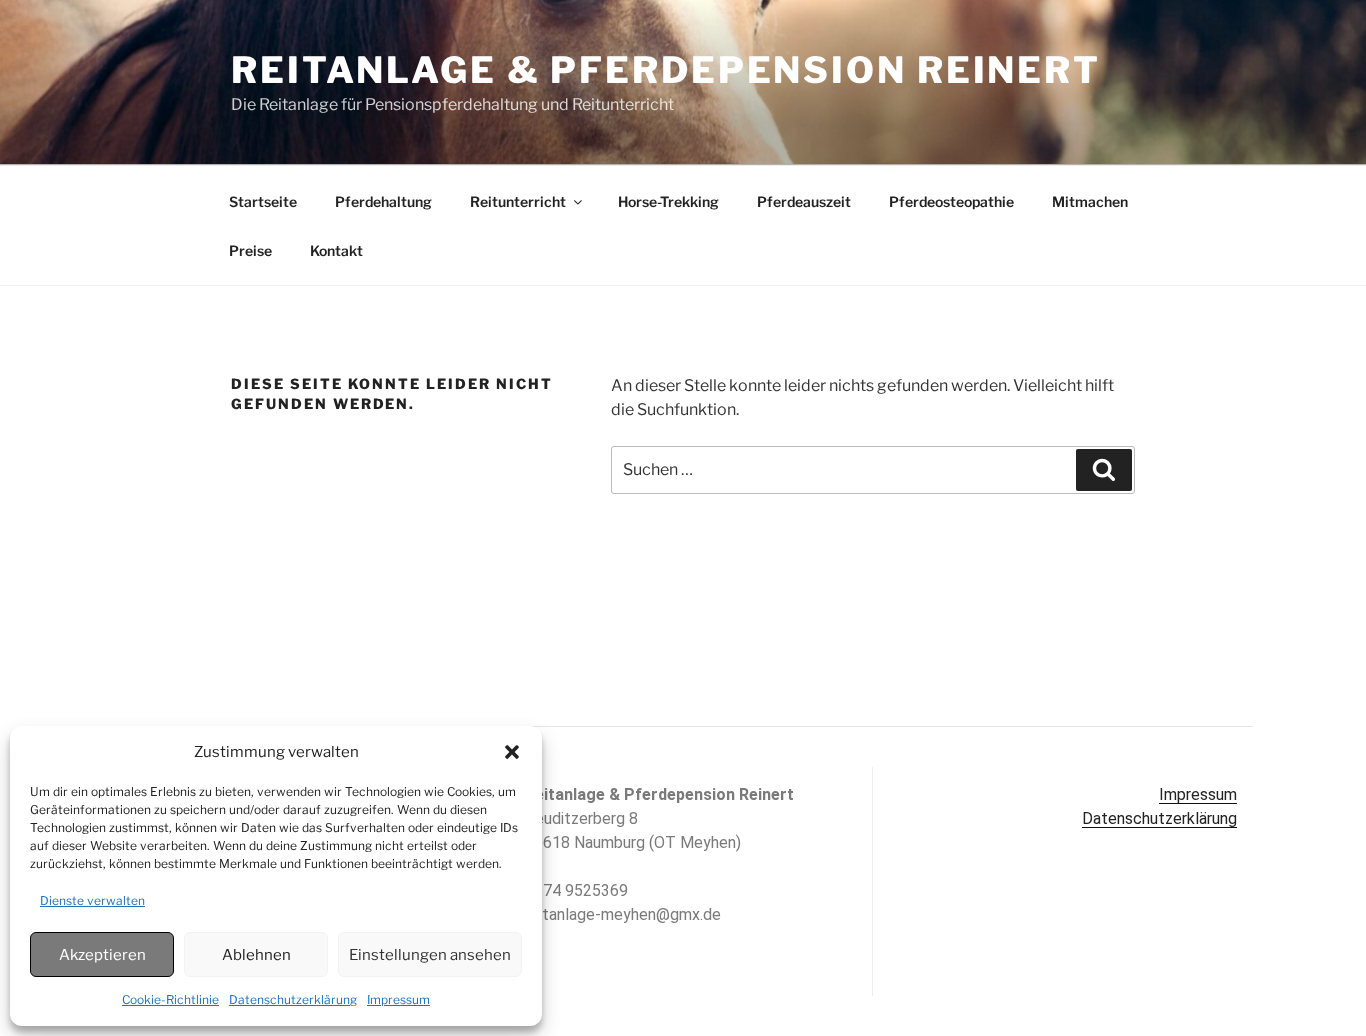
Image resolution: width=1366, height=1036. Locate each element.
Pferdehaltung (383, 201)
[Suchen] (1104, 470)
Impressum (398, 999)
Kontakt (336, 250)
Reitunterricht (518, 201)
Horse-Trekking (668, 201)
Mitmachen (1090, 201)
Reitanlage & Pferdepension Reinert (666, 70)
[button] (512, 752)
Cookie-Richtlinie (170, 999)
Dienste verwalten (92, 900)
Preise (250, 250)
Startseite (263, 201)
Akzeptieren (102, 955)
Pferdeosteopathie (951, 201)
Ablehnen (256, 955)
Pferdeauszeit (804, 201)
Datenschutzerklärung (293, 999)
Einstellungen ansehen (430, 955)
